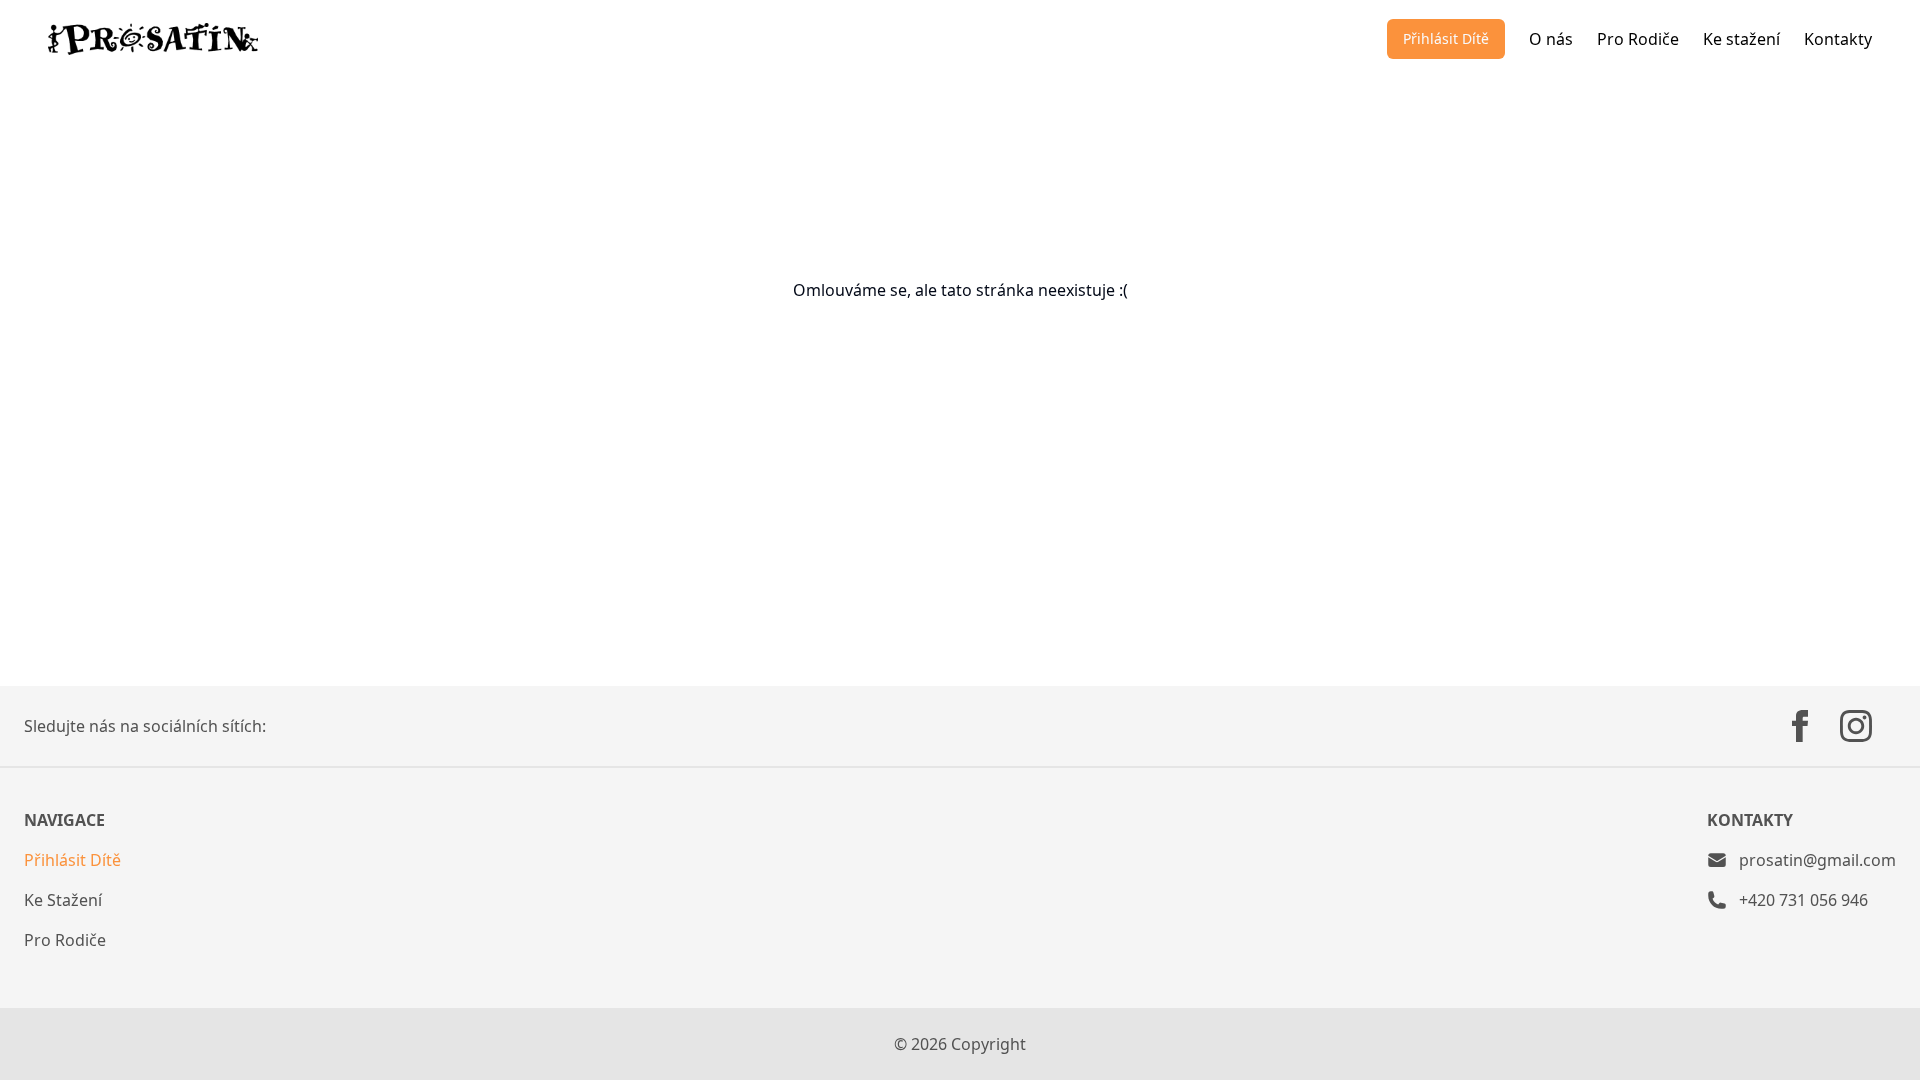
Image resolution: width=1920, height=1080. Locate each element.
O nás (1551, 39)
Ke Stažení (63, 900)
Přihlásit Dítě (1446, 38)
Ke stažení (1741, 39)
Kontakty (1838, 39)
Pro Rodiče (1638, 39)
